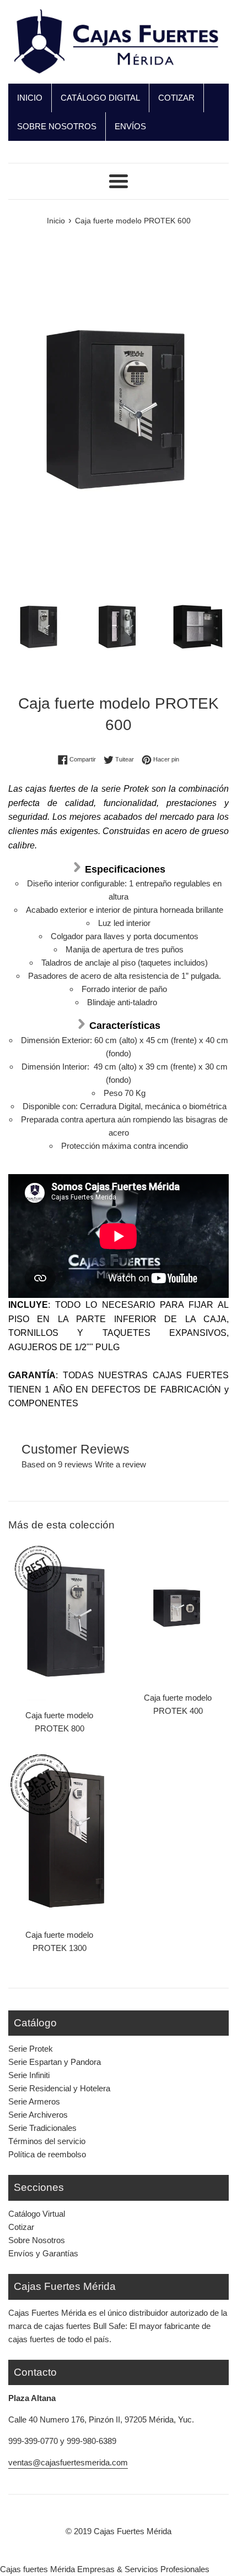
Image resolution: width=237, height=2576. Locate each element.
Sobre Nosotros (37, 2240)
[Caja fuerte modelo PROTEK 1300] (59, 1837)
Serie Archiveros (38, 2115)
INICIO (30, 98)
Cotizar (21, 2227)
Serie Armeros (34, 2101)
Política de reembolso (47, 2154)
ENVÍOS (130, 126)
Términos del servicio (47, 2141)
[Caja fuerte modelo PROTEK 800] (59, 1618)
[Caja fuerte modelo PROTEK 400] (178, 1610)
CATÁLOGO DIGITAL (100, 98)
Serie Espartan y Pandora (55, 2062)
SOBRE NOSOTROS (57, 126)
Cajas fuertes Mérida (37, 2569)
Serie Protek (31, 2049)
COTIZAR (176, 98)
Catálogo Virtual (37, 2214)
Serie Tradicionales (42, 2128)
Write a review (120, 1464)
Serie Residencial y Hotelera (59, 2088)
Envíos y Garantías (43, 2253)
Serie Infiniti (29, 2075)
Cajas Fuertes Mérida (133, 2531)
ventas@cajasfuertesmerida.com (68, 2462)
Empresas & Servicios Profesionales (143, 2569)
